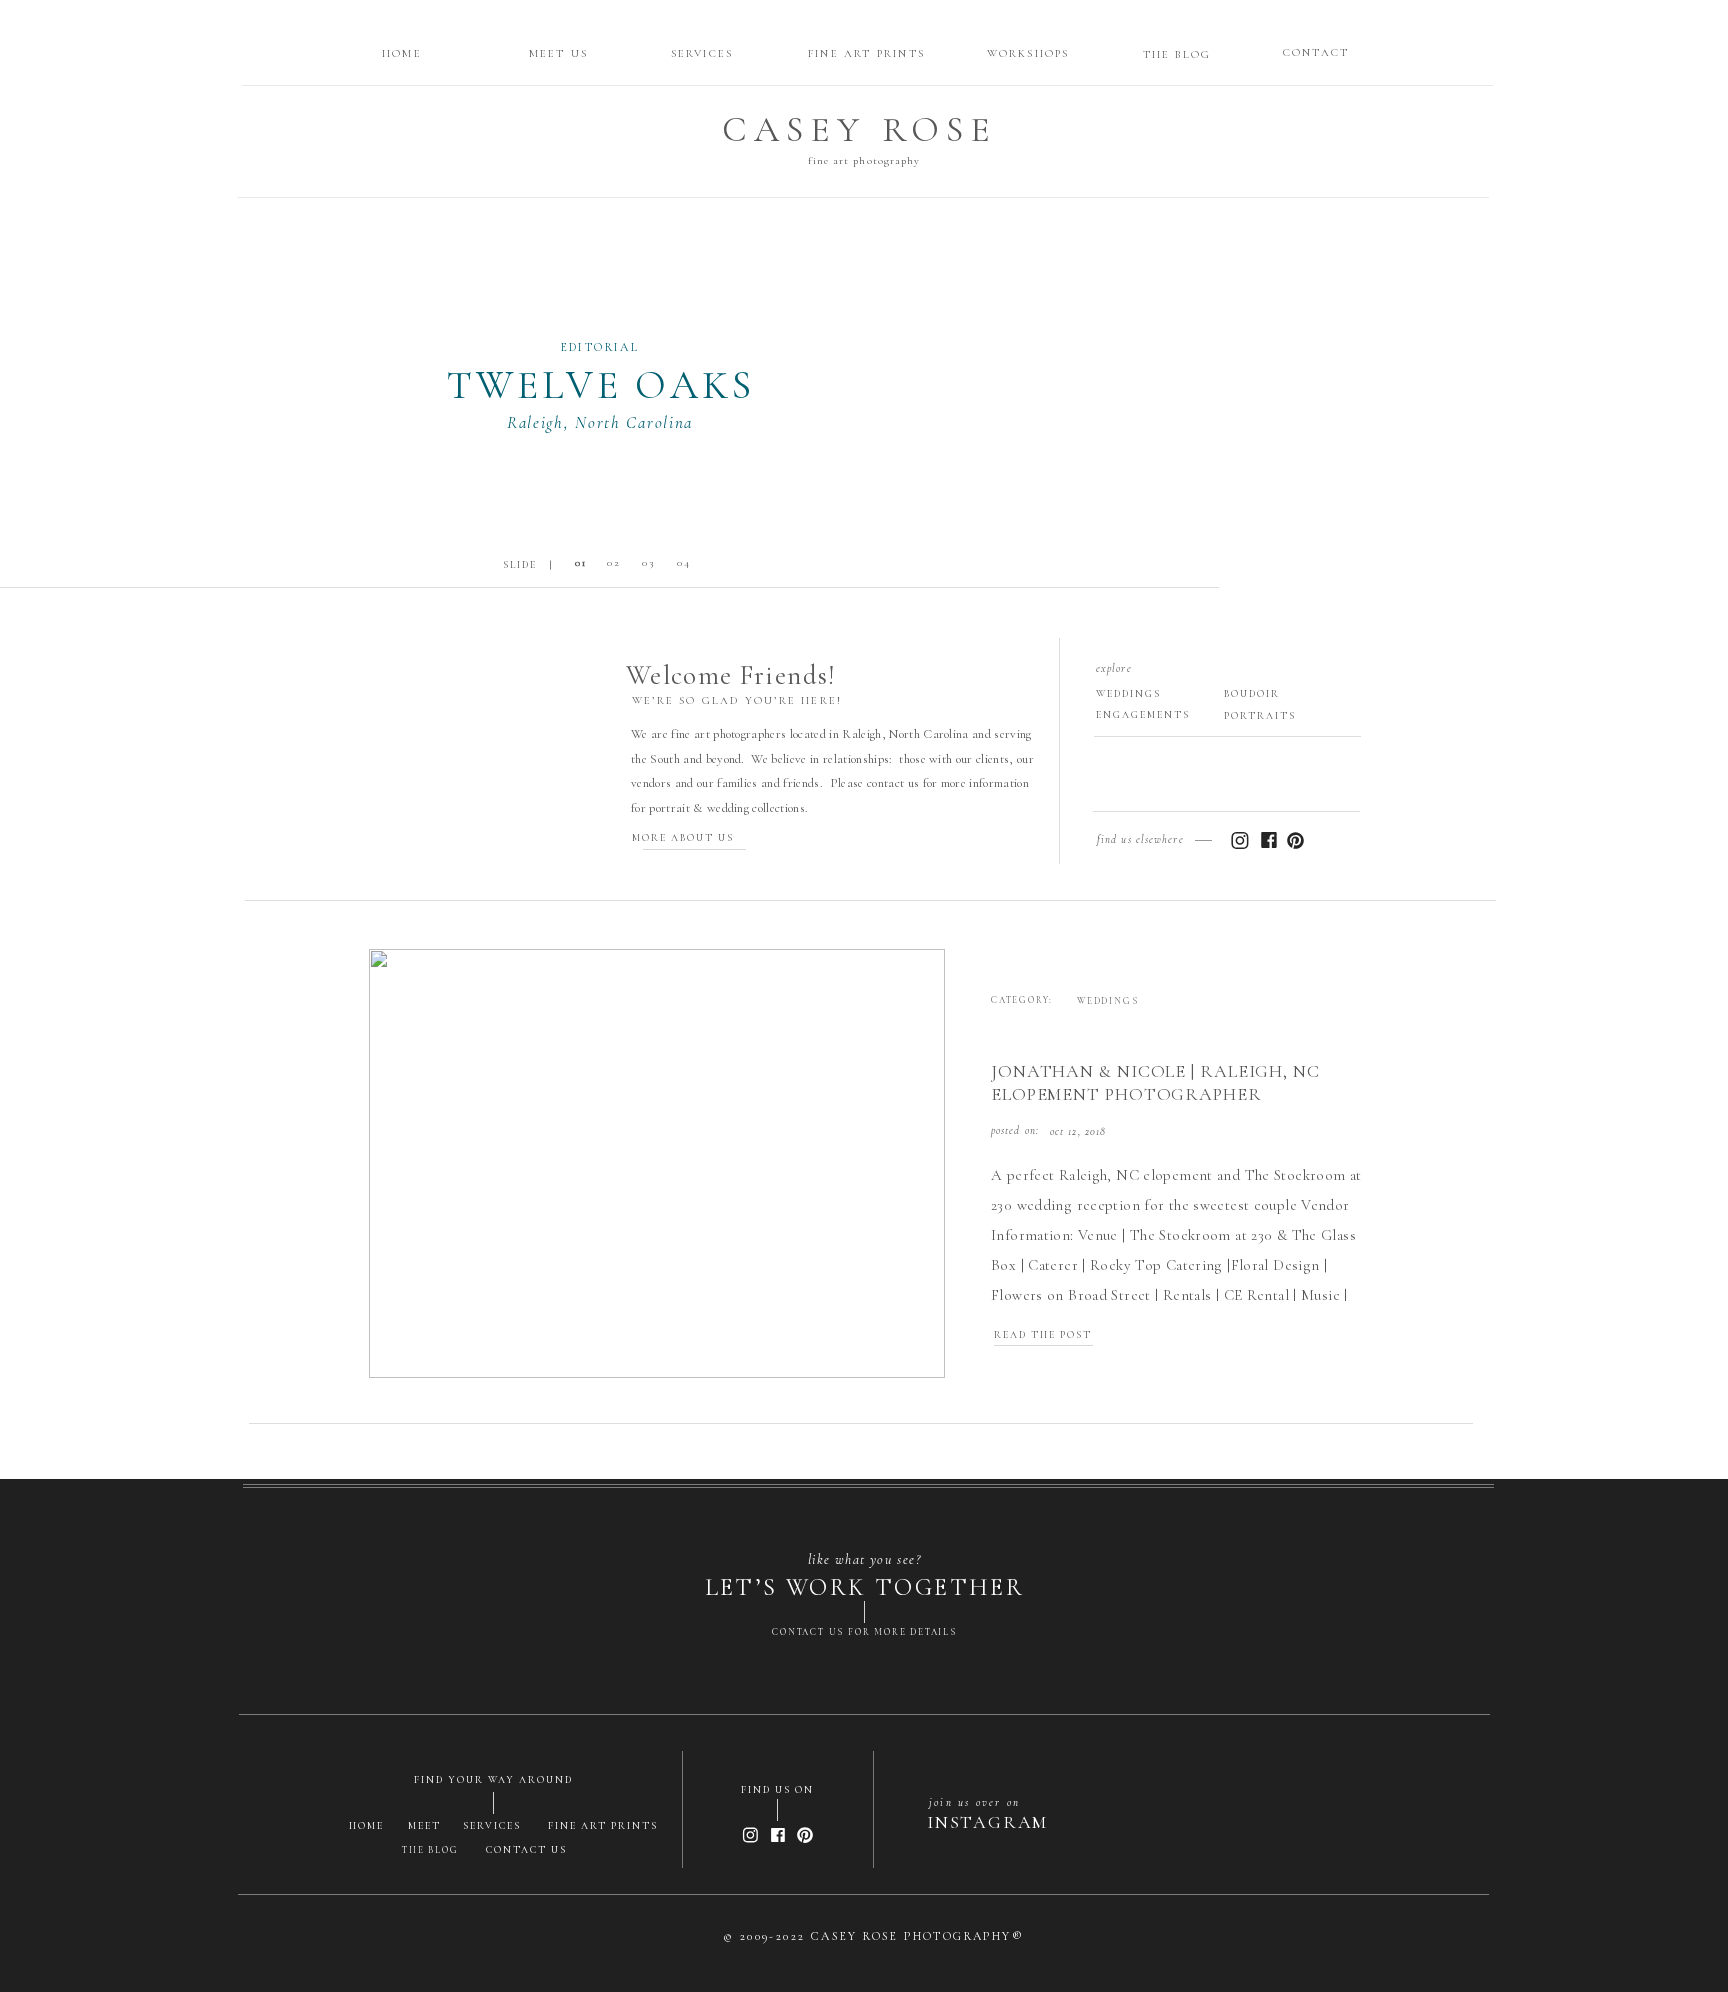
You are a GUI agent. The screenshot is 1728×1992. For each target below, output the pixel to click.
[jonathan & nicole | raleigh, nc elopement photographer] (657, 1163)
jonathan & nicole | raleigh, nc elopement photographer (1155, 1082)
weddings (1107, 1001)
